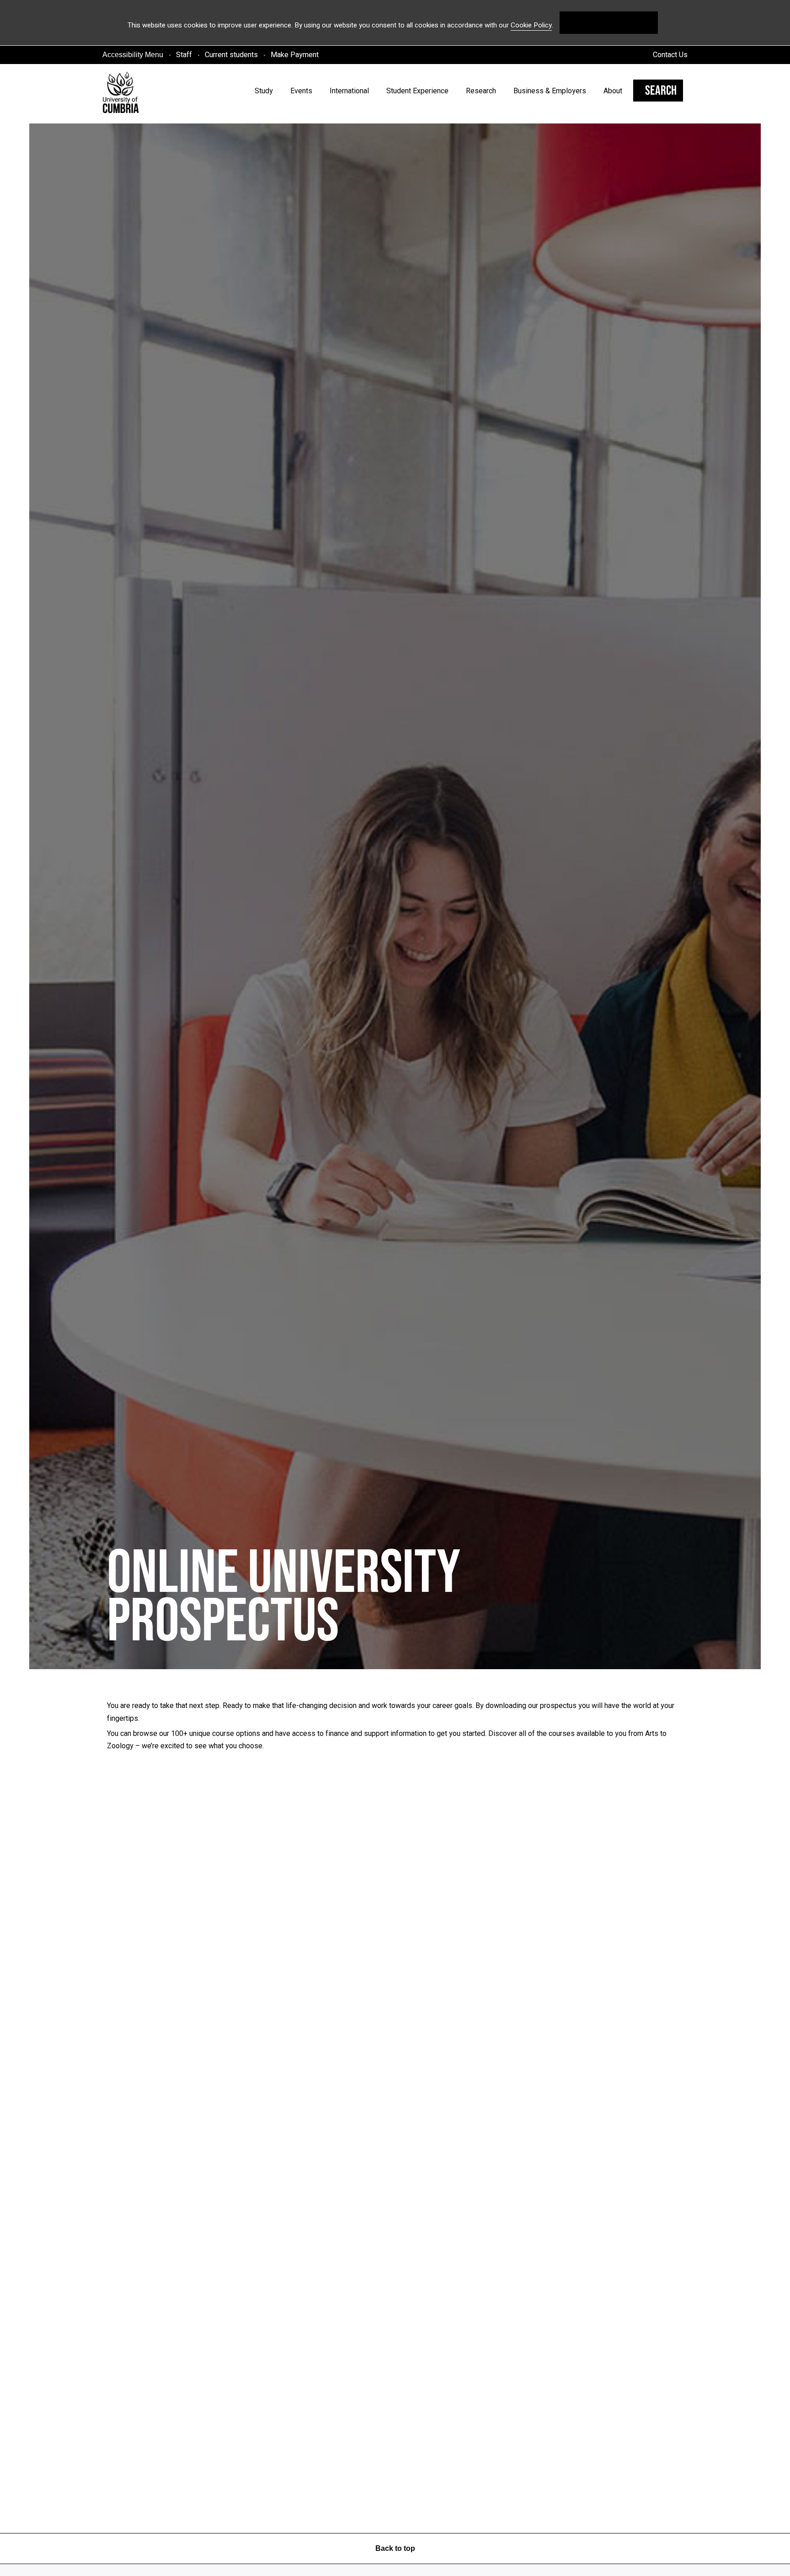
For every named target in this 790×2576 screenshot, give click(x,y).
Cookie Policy (531, 25)
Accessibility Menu (133, 55)
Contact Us (670, 55)
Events (301, 91)
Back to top (395, 2548)
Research (481, 91)
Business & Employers (550, 91)
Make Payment (295, 55)
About (613, 91)
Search (661, 91)
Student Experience (417, 91)
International (349, 91)
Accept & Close (609, 22)
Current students (231, 55)
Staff (184, 55)
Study (264, 91)
